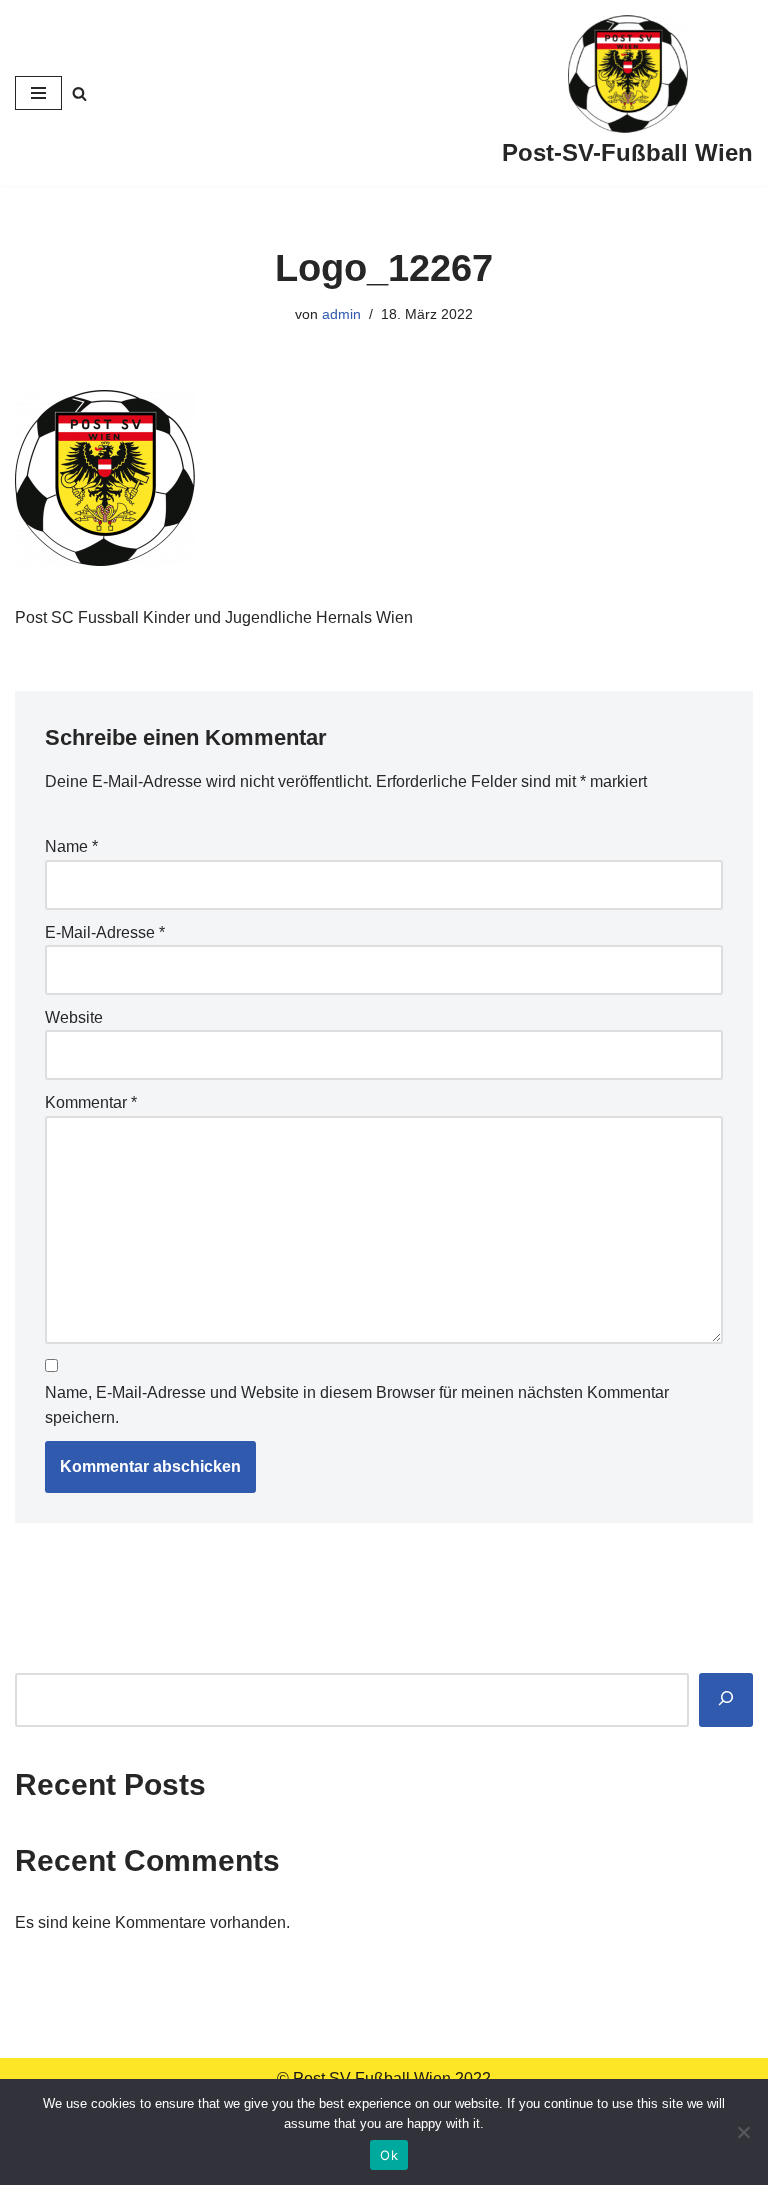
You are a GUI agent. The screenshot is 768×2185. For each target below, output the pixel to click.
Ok (389, 2155)
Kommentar (91, 1102)
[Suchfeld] (79, 93)
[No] (743, 2132)
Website (74, 1017)
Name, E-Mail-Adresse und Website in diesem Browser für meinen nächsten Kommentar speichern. (357, 1405)
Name (71, 846)
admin (341, 314)
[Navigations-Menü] (38, 93)
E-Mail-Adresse (105, 932)
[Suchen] (726, 1700)
